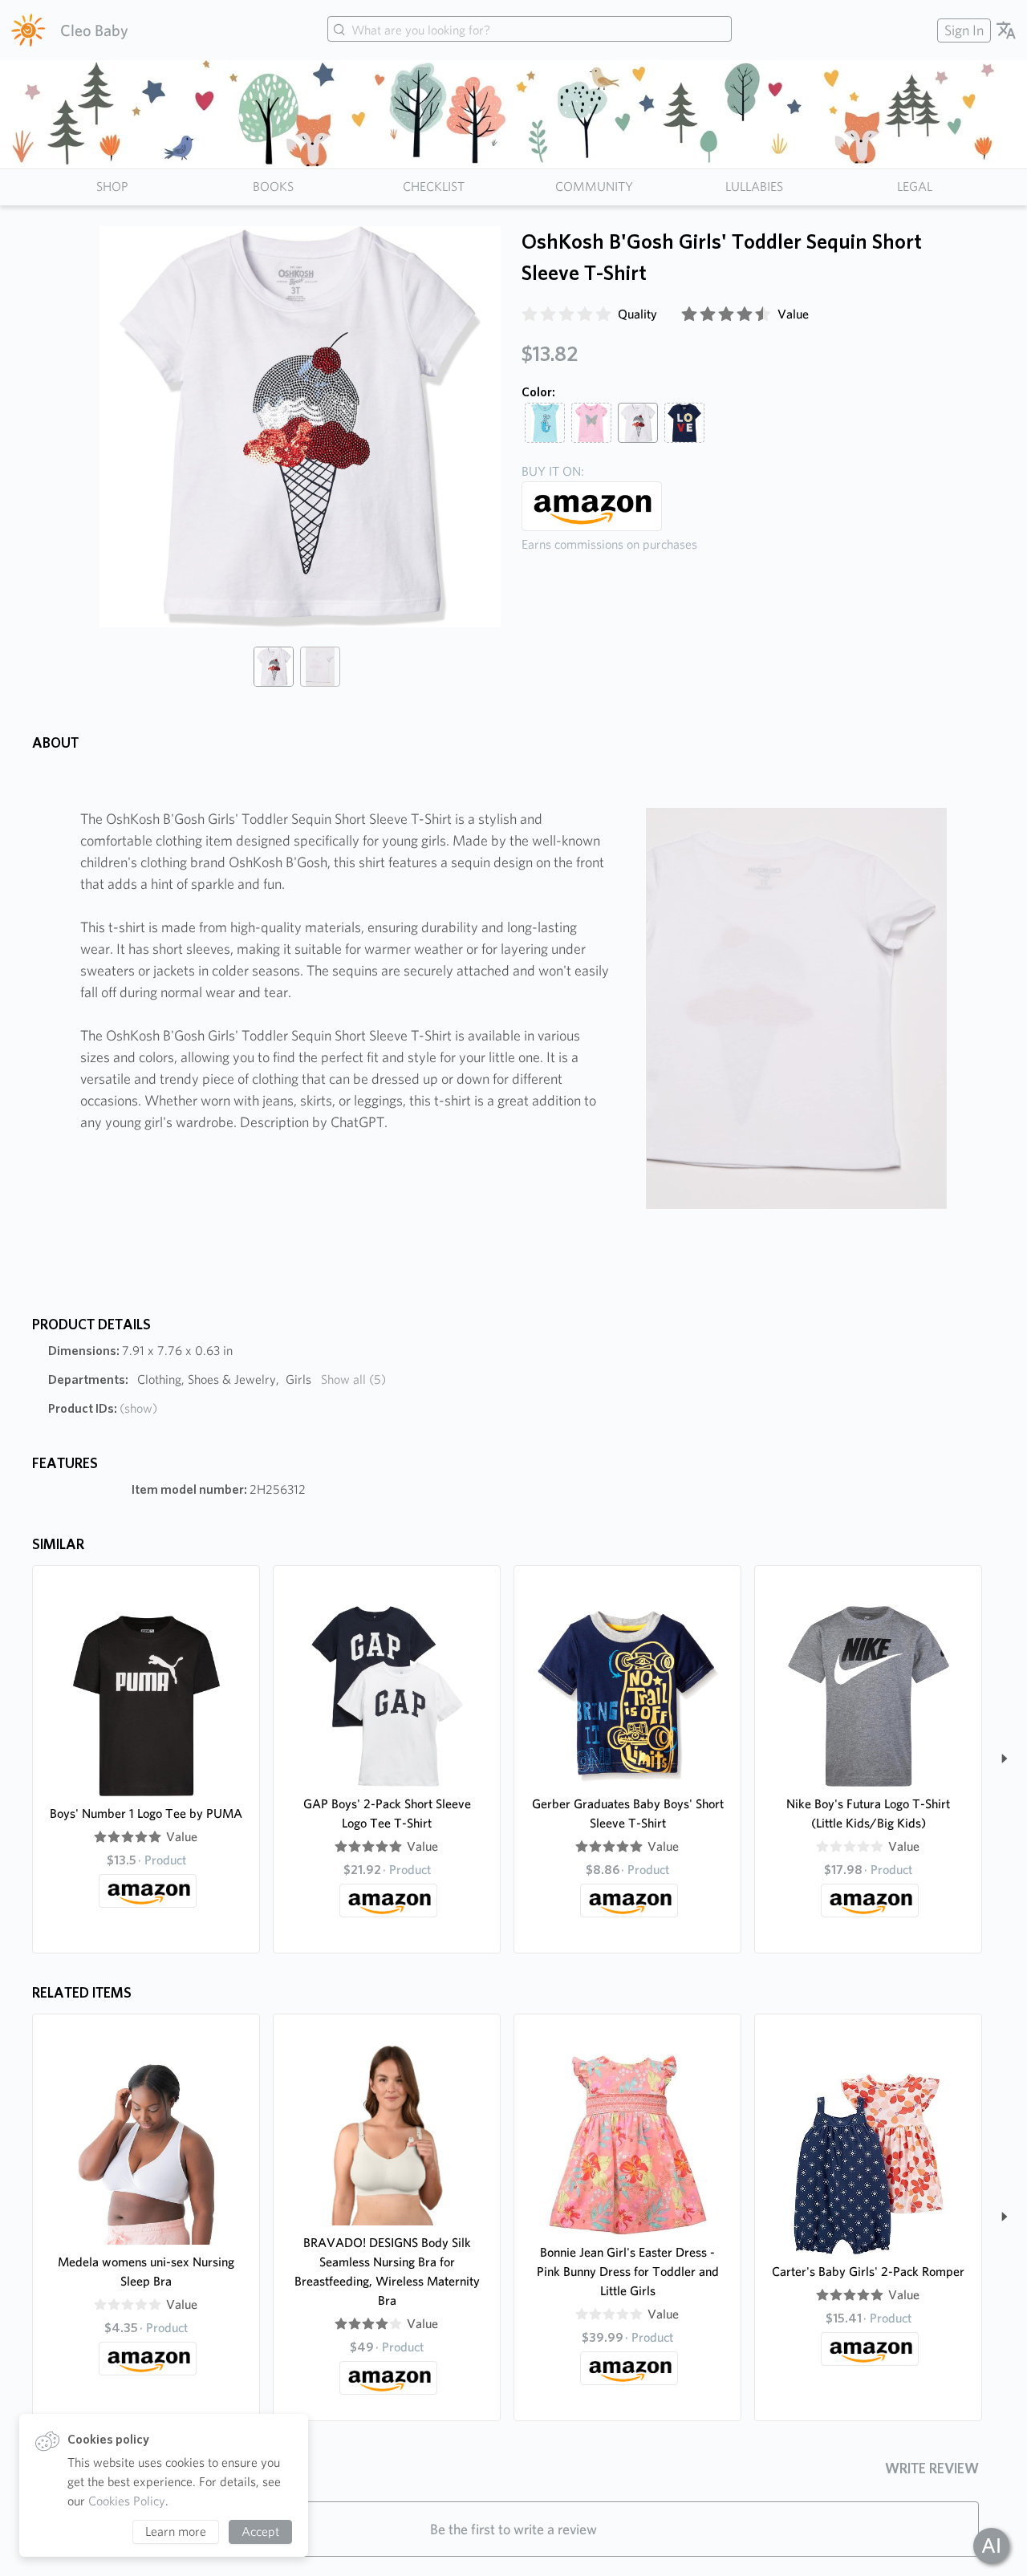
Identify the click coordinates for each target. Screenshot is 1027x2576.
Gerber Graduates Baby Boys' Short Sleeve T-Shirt (628, 1813)
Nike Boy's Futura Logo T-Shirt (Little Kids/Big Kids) (868, 1813)
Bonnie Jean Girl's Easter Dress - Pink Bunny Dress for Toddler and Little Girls (628, 2272)
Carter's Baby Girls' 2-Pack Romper (868, 2272)
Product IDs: (103, 1408)
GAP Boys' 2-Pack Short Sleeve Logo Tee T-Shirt (387, 1813)
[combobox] (530, 30)
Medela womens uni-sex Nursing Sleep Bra (146, 2272)
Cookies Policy (127, 2501)
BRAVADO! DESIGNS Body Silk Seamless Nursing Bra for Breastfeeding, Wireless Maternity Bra (387, 2272)
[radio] (530, 314)
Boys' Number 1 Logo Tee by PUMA (146, 1813)
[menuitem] (962, 30)
